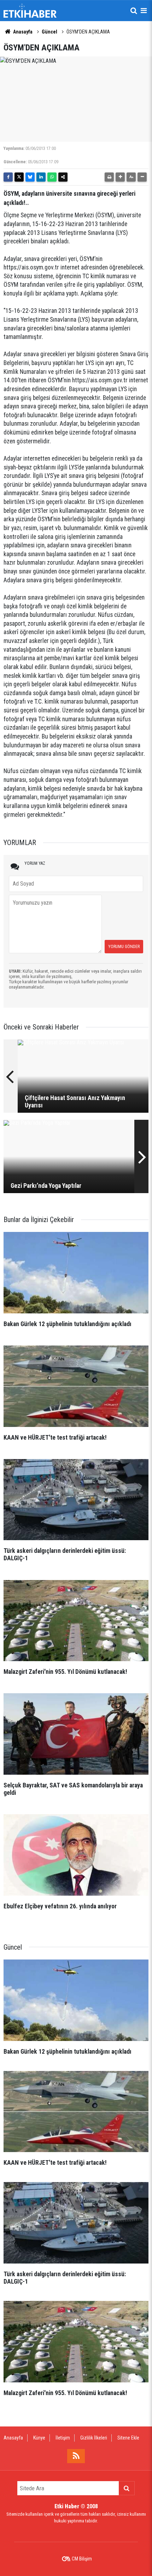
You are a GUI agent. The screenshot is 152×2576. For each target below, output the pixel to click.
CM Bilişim (82, 2559)
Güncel (49, 32)
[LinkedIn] (41, 177)
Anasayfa (22, 32)
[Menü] (144, 11)
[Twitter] (19, 177)
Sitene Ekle (128, 2438)
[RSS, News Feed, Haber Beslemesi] (76, 2456)
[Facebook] (8, 177)
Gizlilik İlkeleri (94, 2438)
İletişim (63, 2438)
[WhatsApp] (52, 177)
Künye (39, 2438)
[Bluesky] (30, 177)
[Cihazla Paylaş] (63, 177)
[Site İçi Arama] (134, 11)
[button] (120, 177)
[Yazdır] (109, 177)
